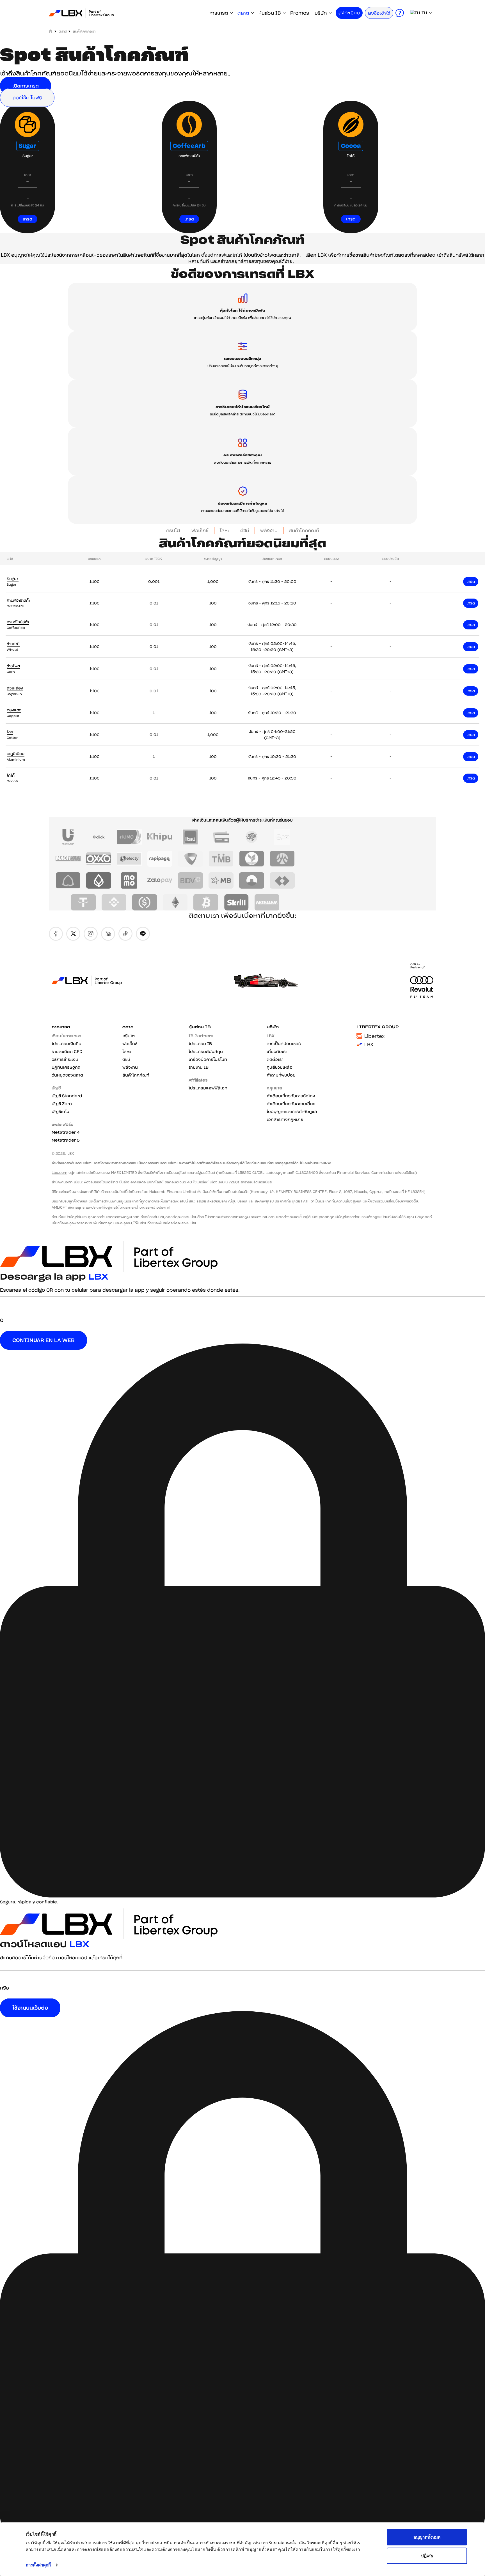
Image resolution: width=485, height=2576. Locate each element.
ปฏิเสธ (427, 2555)
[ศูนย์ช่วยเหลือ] (400, 13)
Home (51, 31)
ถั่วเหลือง (15, 688)
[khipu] (160, 837)
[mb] (221, 880)
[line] (143, 934)
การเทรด (219, 13)
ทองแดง (14, 710)
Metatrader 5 (66, 1140)
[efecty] (129, 859)
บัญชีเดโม (60, 1112)
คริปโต (173, 530)
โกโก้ (11, 775)
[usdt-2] (83, 902)
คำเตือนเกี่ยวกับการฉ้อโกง (291, 1096)
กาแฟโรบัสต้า (18, 622)
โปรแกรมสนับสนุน (206, 1052)
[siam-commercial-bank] (68, 880)
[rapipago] (160, 859)
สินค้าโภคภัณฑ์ (304, 530)
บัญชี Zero (62, 1104)
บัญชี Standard (67, 1096)
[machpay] (68, 859)
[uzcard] (68, 837)
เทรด (28, 219)
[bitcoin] (206, 902)
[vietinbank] (252, 880)
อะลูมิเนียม (16, 754)
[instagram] (91, 934)
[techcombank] (282, 880)
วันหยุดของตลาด (67, 1075)
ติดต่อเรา (275, 1059)
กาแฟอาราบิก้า (18, 600)
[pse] (282, 837)
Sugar (28, 146)
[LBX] (81, 13)
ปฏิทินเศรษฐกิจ (66, 1067)
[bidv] (190, 880)
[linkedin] (108, 934)
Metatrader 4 (66, 1132)
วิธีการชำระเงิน (65, 1059)
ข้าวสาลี (13, 644)
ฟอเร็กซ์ (200, 530)
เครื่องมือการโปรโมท (208, 1059)
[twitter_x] (73, 934)
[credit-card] (221, 837)
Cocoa (351, 146)
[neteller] (267, 902)
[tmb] (221, 859)
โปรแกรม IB (200, 1044)
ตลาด (243, 13)
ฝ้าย (10, 732)
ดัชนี (245, 530)
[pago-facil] (252, 837)
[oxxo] (99, 859)
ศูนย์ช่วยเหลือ (280, 1067)
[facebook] (56, 934)
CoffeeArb (189, 146)
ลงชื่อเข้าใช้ (379, 13)
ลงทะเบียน (349, 13)
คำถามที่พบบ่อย (281, 1075)
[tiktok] (125, 934)
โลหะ (224, 530)
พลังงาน (269, 530)
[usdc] (145, 902)
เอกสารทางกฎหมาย (285, 1119)
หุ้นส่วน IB (270, 13)
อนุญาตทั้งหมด (427, 2537)
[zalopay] (160, 880)
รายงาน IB (199, 1067)
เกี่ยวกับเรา (277, 1052)
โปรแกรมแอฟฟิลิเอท (208, 1088)
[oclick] (99, 837)
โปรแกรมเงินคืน (67, 1044)
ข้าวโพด (13, 666)
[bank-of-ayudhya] (282, 859)
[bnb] (114, 902)
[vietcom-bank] (190, 859)
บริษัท (321, 13)
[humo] (129, 837)
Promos (300, 13)
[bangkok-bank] (99, 880)
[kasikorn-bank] (252, 859)
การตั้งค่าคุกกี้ (38, 2565)
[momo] (129, 880)
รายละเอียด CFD (67, 1052)
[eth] (175, 902)
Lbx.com (60, 1173)
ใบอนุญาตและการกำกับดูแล (292, 1112)
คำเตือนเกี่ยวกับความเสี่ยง (291, 1104)
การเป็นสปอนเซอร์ (284, 1044)
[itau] (190, 837)
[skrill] (236, 902)
